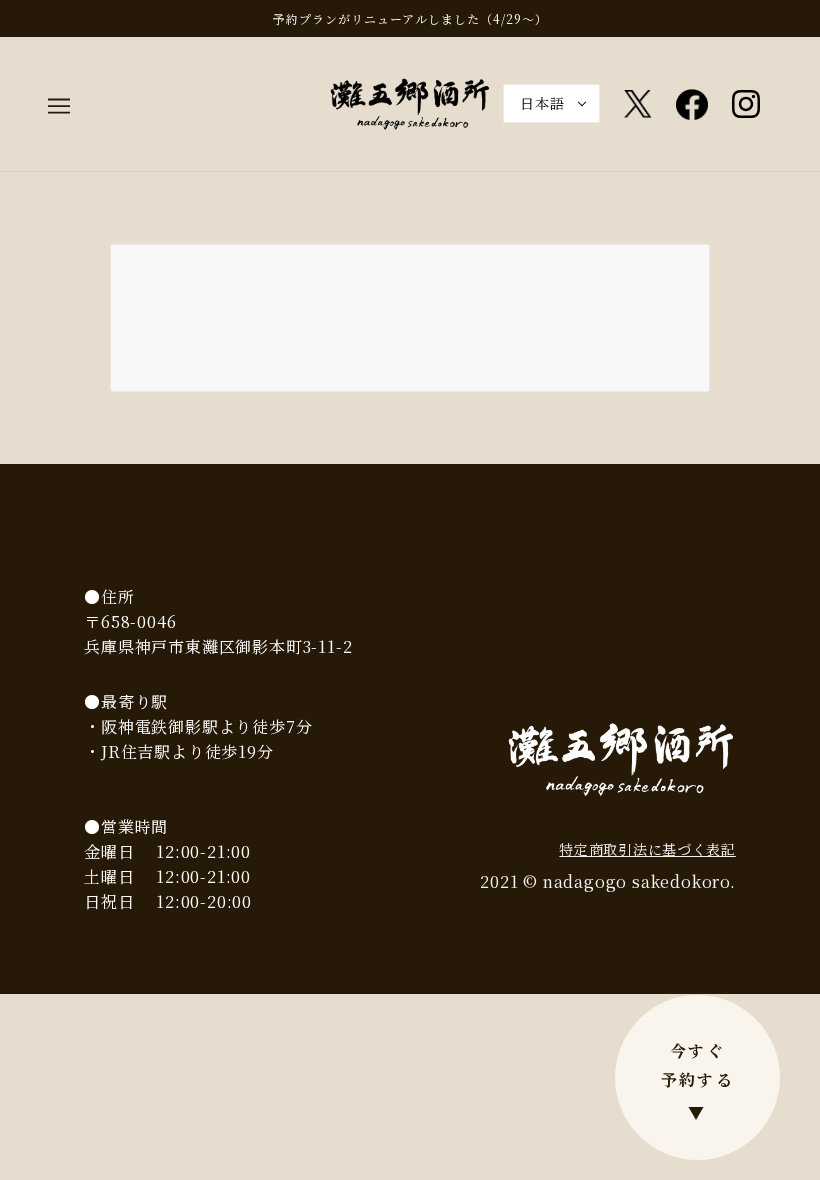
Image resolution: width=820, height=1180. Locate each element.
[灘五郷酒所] (410, 102)
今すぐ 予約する (698, 1081)
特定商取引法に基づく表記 (647, 849)
